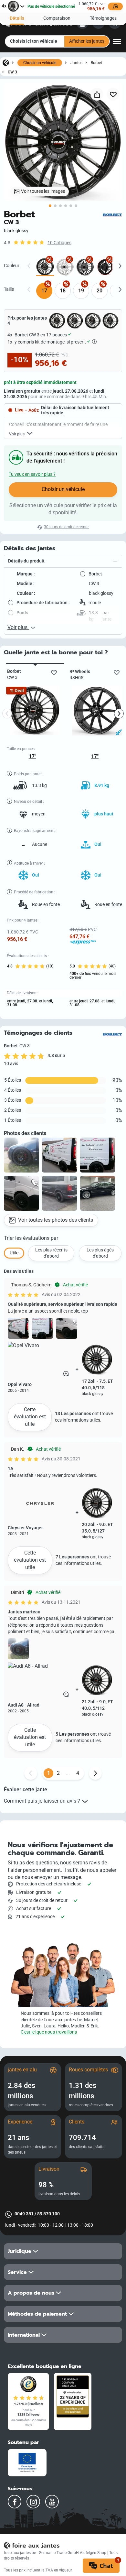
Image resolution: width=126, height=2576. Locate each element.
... (68, 1773)
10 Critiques (59, 243)
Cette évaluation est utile (30, 1417)
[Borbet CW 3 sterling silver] (65, 267)
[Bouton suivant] (95, 1773)
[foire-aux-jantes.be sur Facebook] (15, 2502)
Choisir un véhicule (40, 63)
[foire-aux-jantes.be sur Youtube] (52, 2502)
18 (63, 291)
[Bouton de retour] (31, 1773)
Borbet (96, 63)
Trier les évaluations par (31, 1238)
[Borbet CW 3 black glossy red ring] (105, 267)
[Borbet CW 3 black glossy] (45, 267)
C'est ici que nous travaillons (49, 2032)
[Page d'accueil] (6, 62)
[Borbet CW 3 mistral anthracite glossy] (85, 267)
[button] (63, 561)
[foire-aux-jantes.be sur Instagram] (33, 2502)
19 (81, 291)
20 (100, 291)
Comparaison (57, 18)
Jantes (76, 63)
